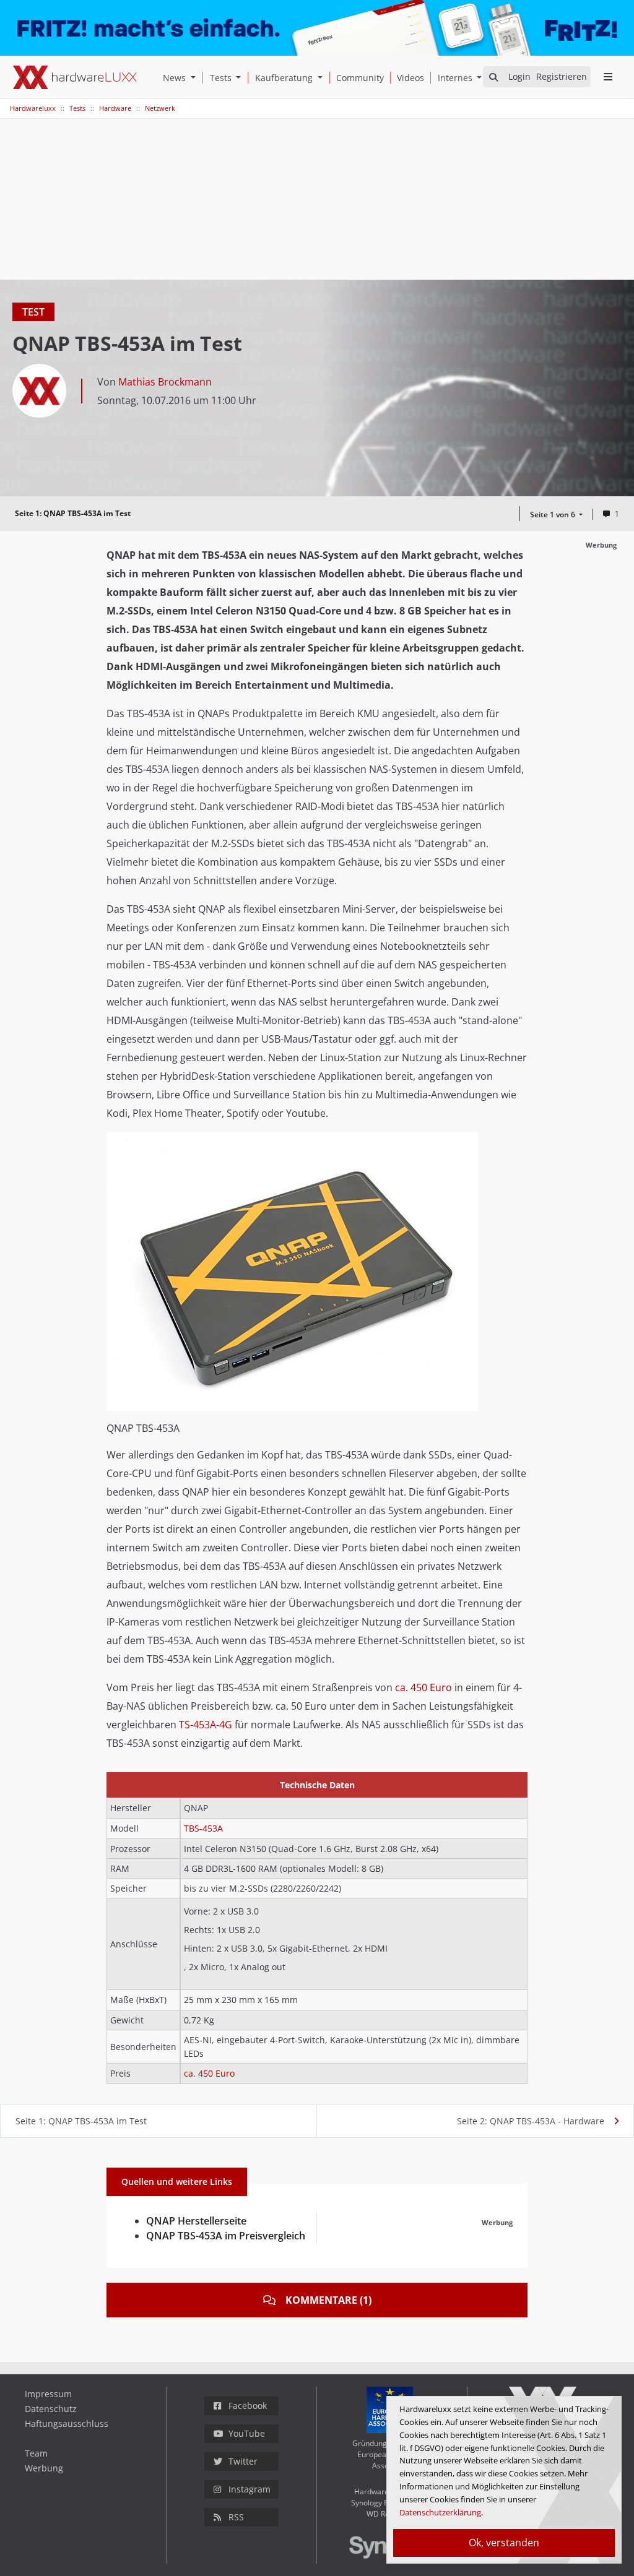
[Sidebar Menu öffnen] (608, 77)
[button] (196, 78)
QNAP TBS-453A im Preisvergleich (226, 2236)
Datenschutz (51, 2409)
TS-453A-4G (206, 1725)
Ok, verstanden (504, 2543)
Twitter (243, 2461)
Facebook (248, 2406)
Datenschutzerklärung (440, 2512)
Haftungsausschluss (67, 2423)
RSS (236, 2517)
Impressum (48, 2394)
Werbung (44, 2468)
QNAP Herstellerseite (196, 2221)
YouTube (247, 2433)
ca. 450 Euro (423, 1687)
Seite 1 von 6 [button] (554, 515)
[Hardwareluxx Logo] (75, 77)
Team (36, 2453)
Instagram (250, 2489)
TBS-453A (203, 1828)
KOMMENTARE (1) (328, 2300)
